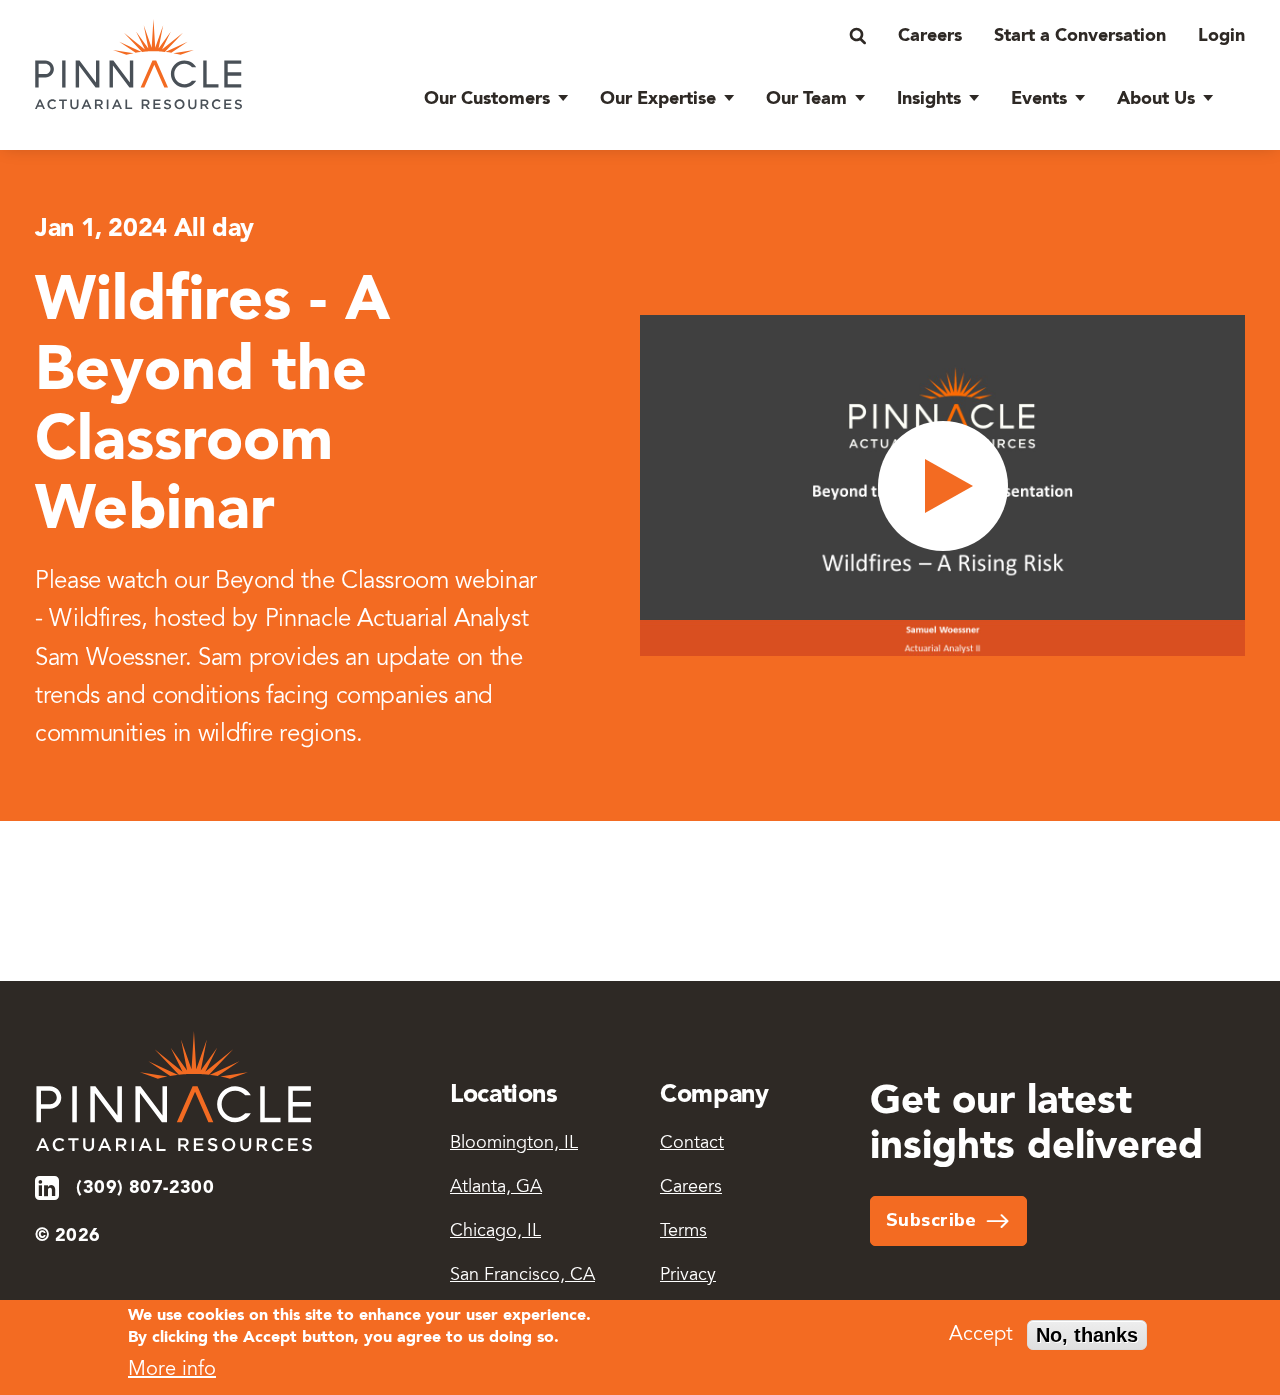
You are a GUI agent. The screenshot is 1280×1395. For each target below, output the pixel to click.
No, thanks (1087, 1335)
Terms (683, 1232)
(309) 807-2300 (145, 1188)
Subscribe (931, 1220)
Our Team (806, 99)
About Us (1156, 99)
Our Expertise (658, 99)
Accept (981, 1335)
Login (1221, 36)
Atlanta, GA (496, 1188)
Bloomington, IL (514, 1144)
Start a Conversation (1080, 36)
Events (1039, 99)
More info (172, 1370)
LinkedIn (48, 1188)
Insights (929, 99)
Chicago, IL (495, 1232)
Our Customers (487, 99)
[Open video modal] (942, 485)
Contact (692, 1144)
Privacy (688, 1276)
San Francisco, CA (522, 1276)
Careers (930, 36)
